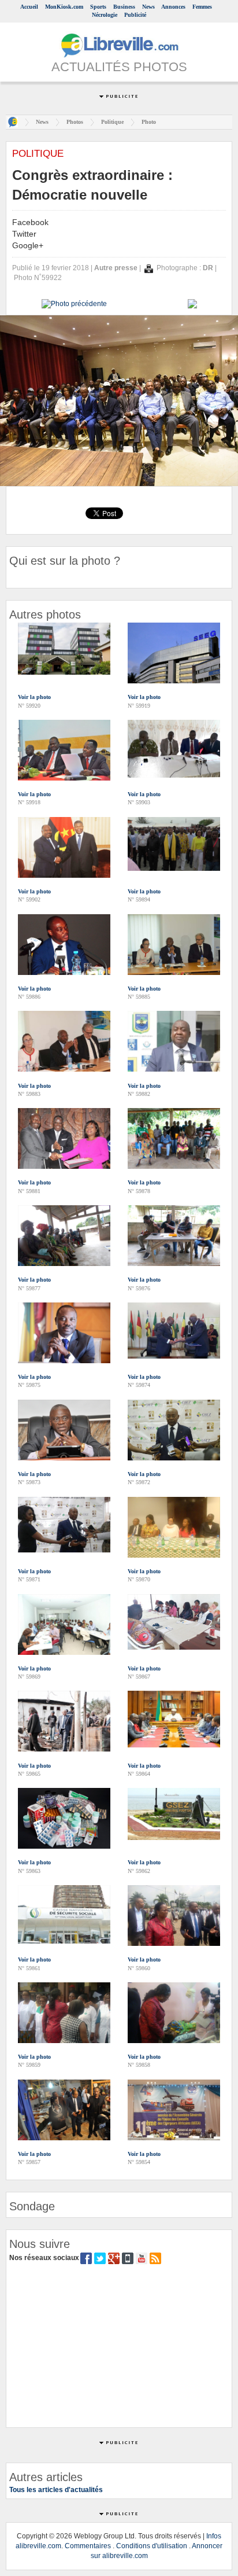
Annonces (173, 7)
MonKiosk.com (64, 7)
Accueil (29, 7)
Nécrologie (105, 15)
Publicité (135, 15)
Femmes (202, 7)
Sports (98, 7)
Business (124, 7)
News (148, 7)
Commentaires (88, 2546)
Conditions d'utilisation (152, 2546)
